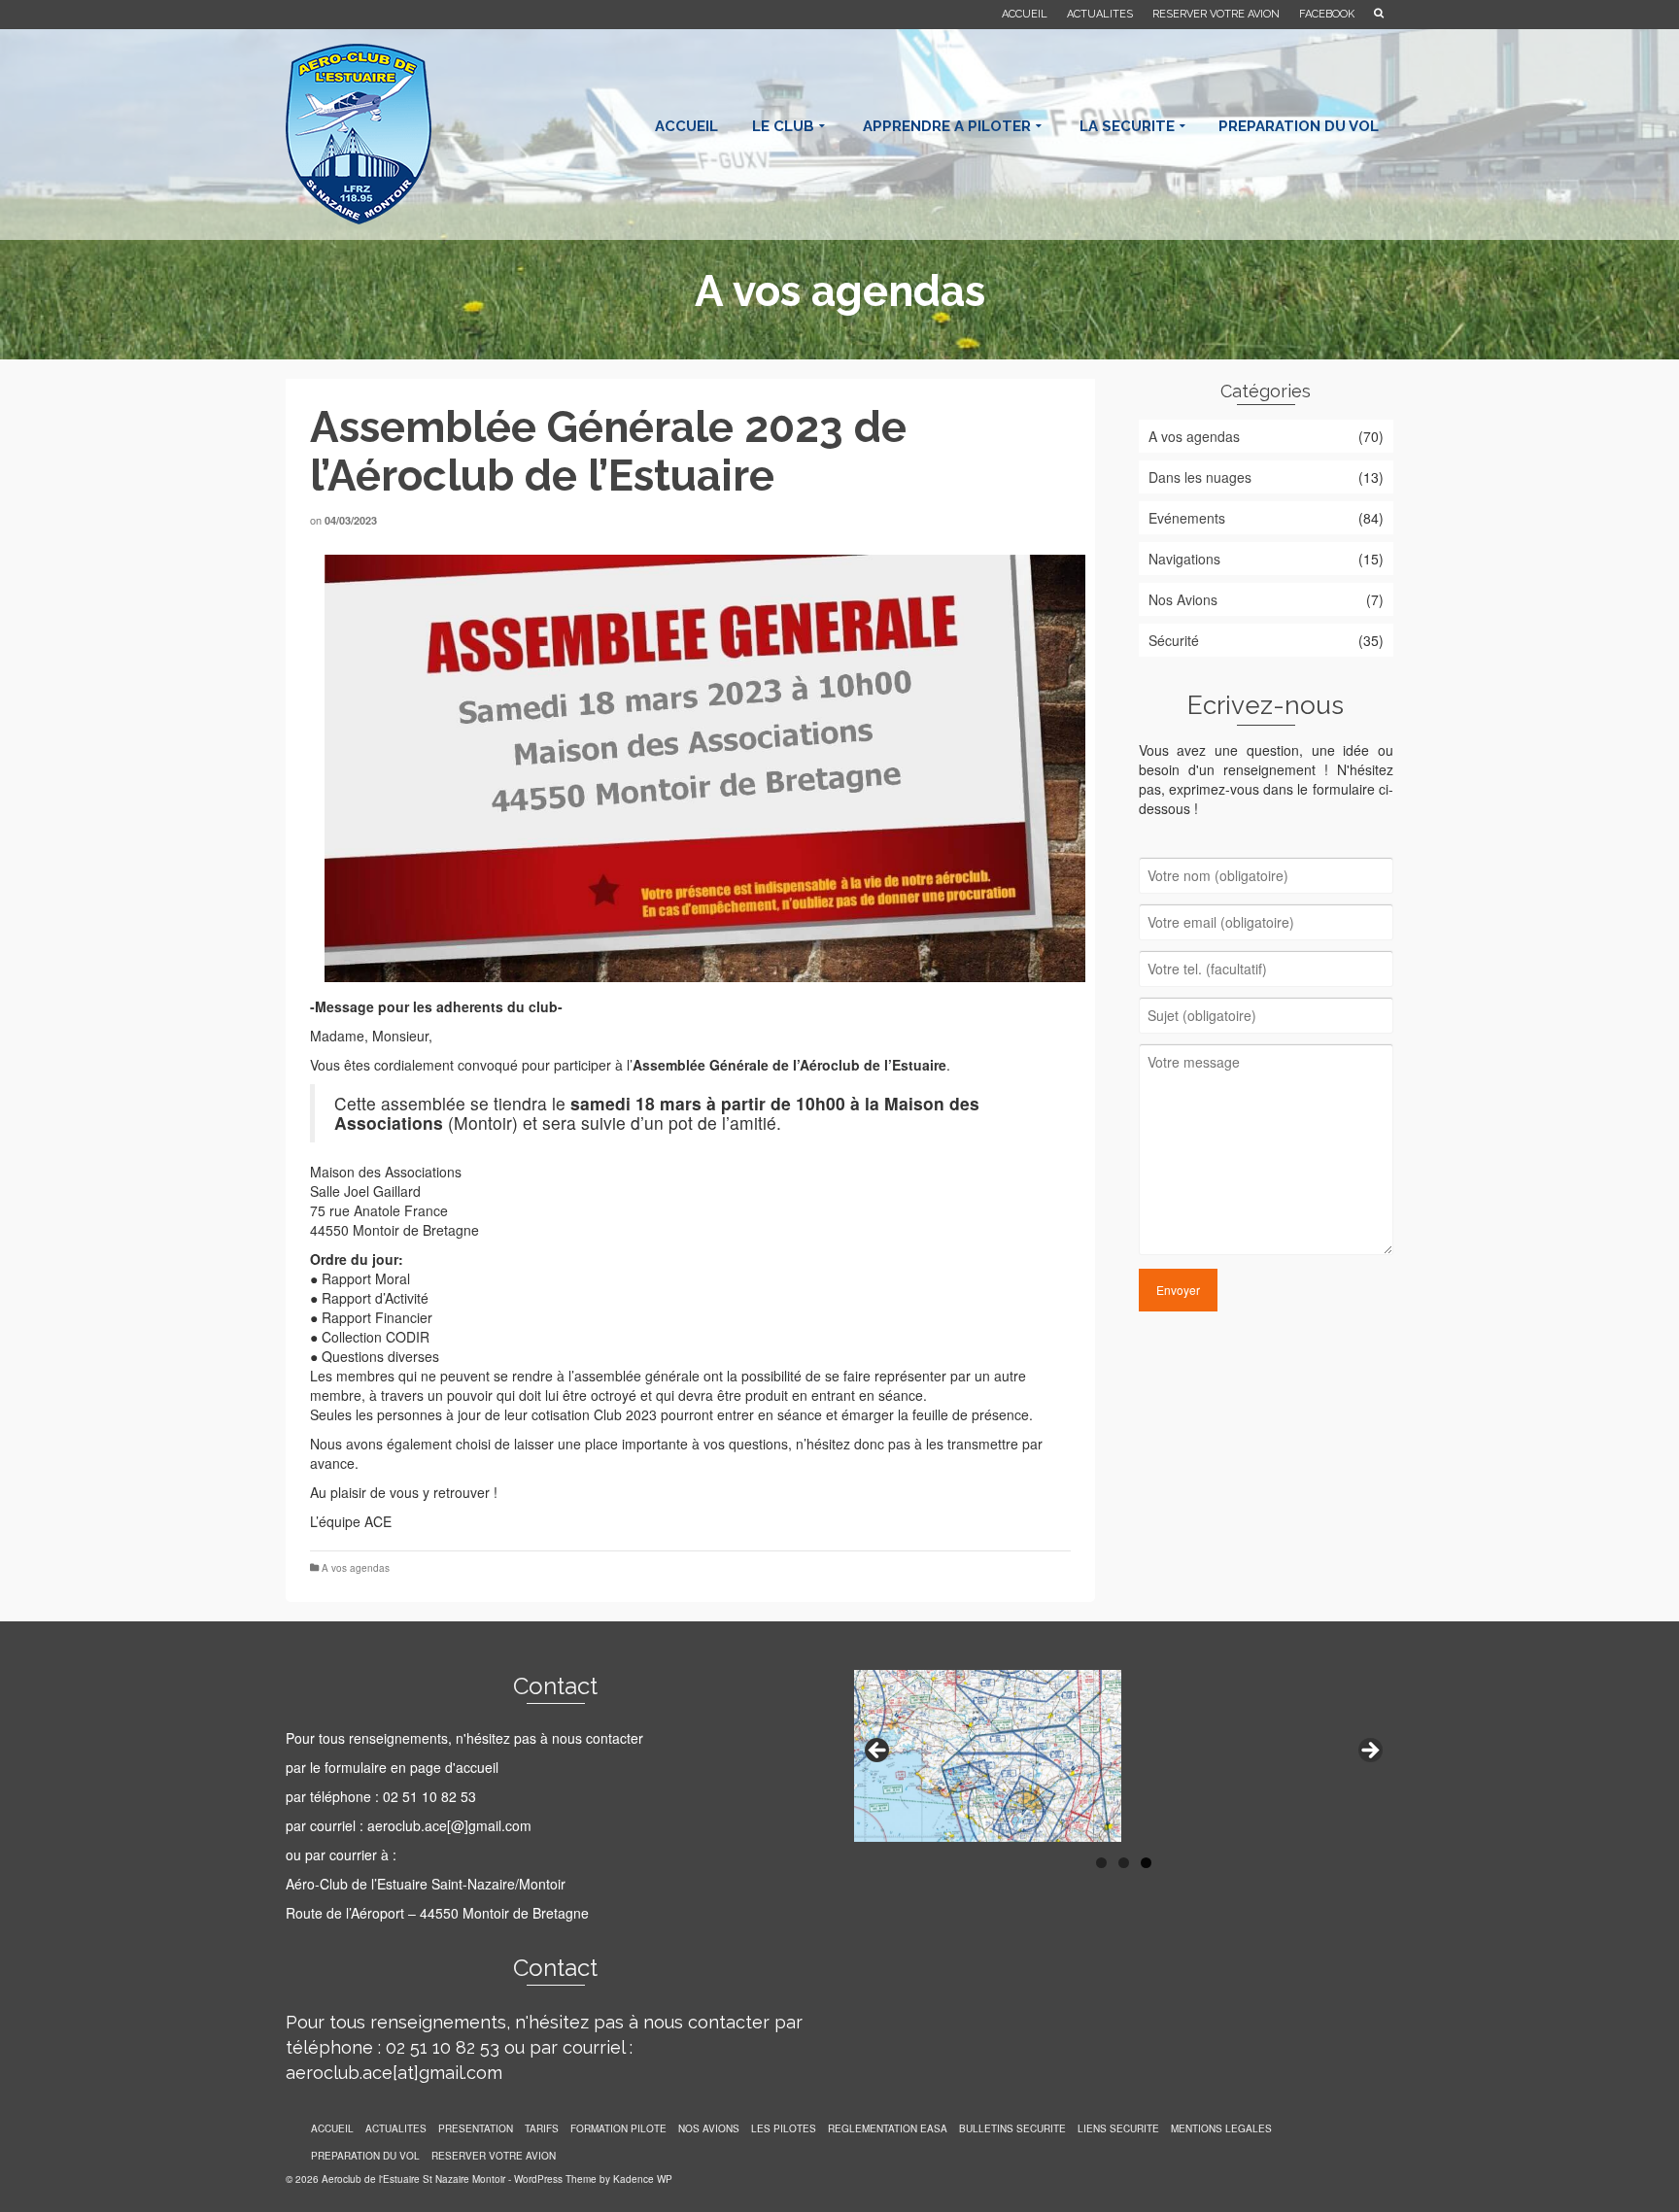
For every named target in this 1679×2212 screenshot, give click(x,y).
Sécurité (1174, 640)
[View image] (690, 768)
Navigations (1184, 559)
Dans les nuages (1200, 477)
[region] (1124, 1756)
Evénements (1187, 518)
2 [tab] (1124, 1863)
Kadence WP (643, 2179)
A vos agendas (356, 1568)
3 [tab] (1146, 1863)
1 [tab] (1101, 1863)
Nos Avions (1183, 599)
